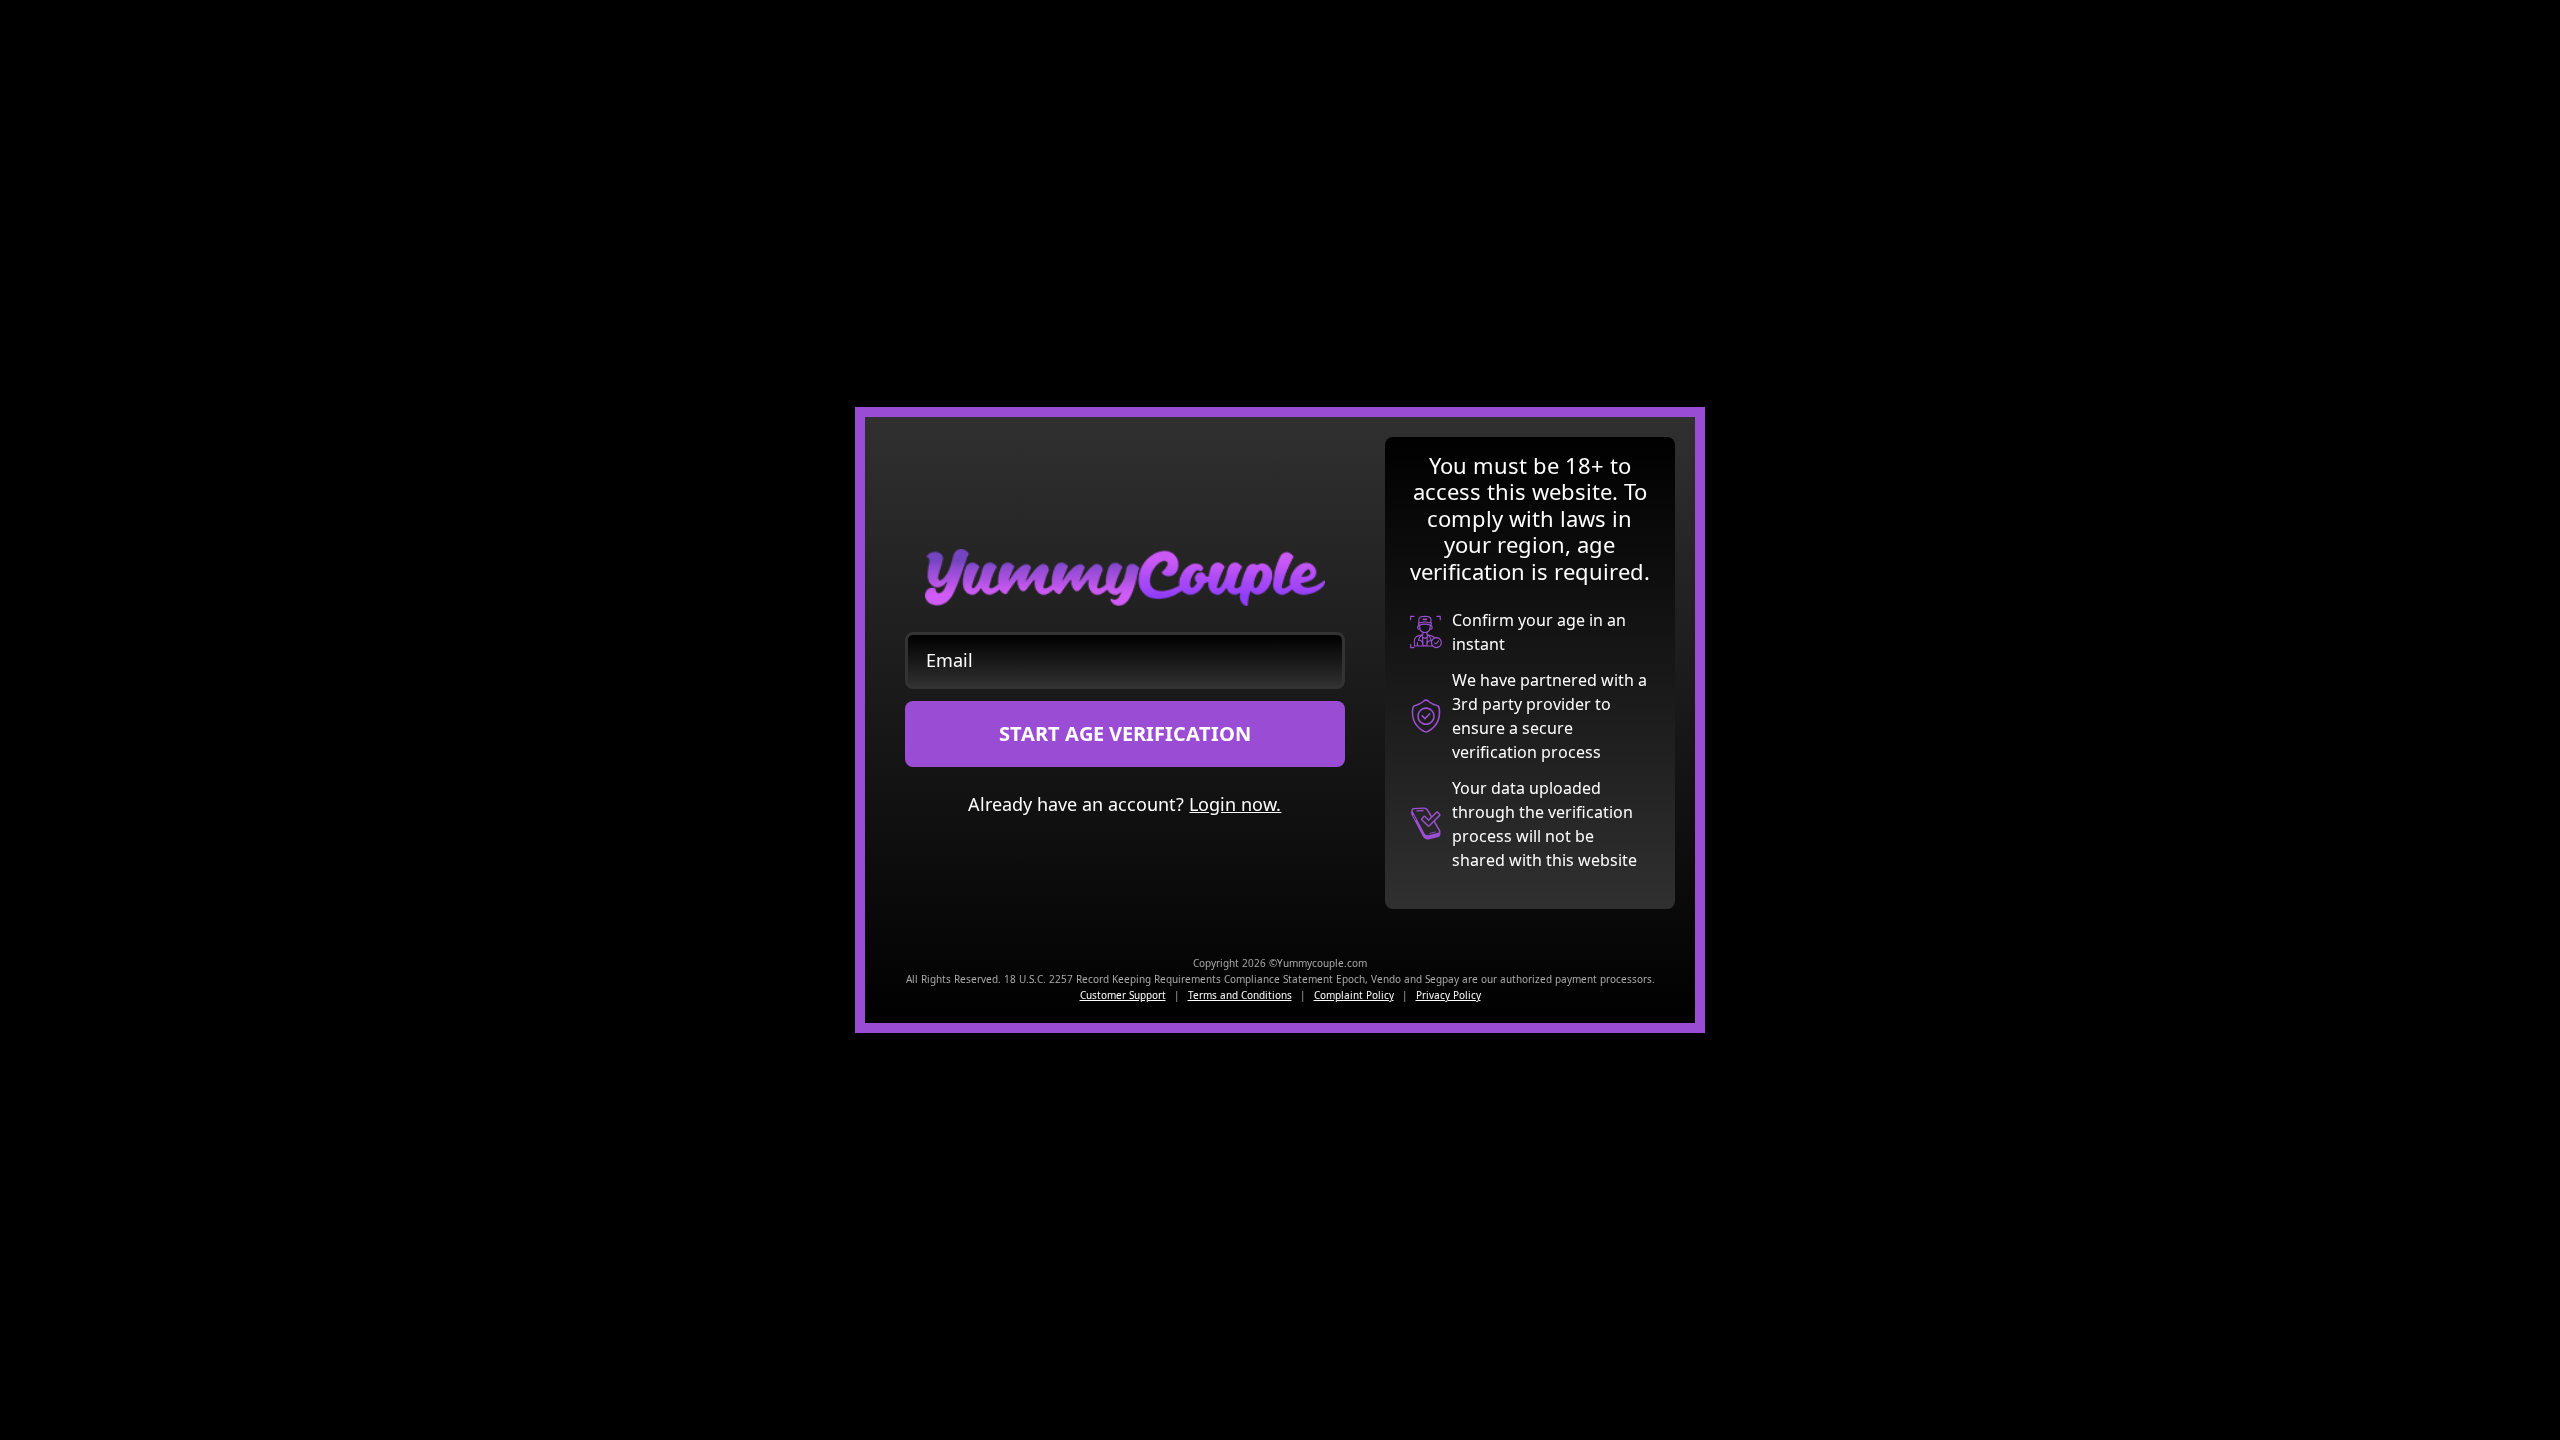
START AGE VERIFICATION (1125, 733)
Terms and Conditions (1240, 995)
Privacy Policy (1448, 995)
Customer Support (1123, 995)
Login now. (1235, 804)
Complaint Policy (1354, 995)
